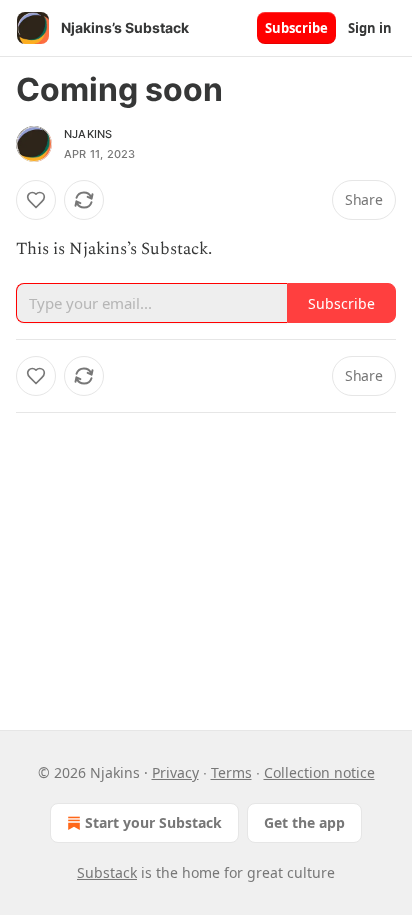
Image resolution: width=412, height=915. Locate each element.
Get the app (304, 822)
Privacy (175, 772)
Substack (107, 872)
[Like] (36, 200)
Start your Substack (153, 822)
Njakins (88, 134)
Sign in (370, 28)
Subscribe (296, 28)
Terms (231, 772)
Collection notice (319, 772)
